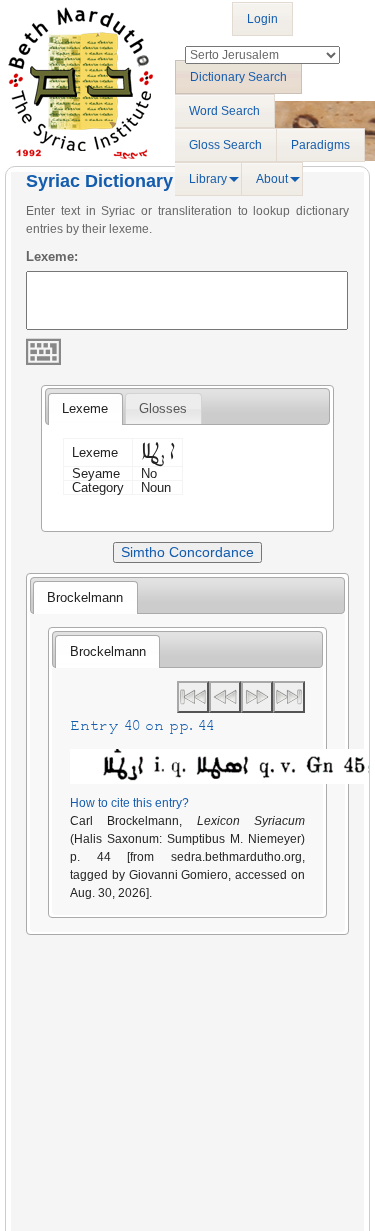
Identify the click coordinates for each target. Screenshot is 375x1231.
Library (208, 179)
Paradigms (320, 145)
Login (262, 19)
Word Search (224, 111)
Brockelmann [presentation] (85, 597)
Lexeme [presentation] (85, 408)
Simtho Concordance (187, 552)
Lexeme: (52, 256)
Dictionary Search (238, 77)
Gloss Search (225, 145)
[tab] (85, 409)
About (272, 179)
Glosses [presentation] (163, 408)
